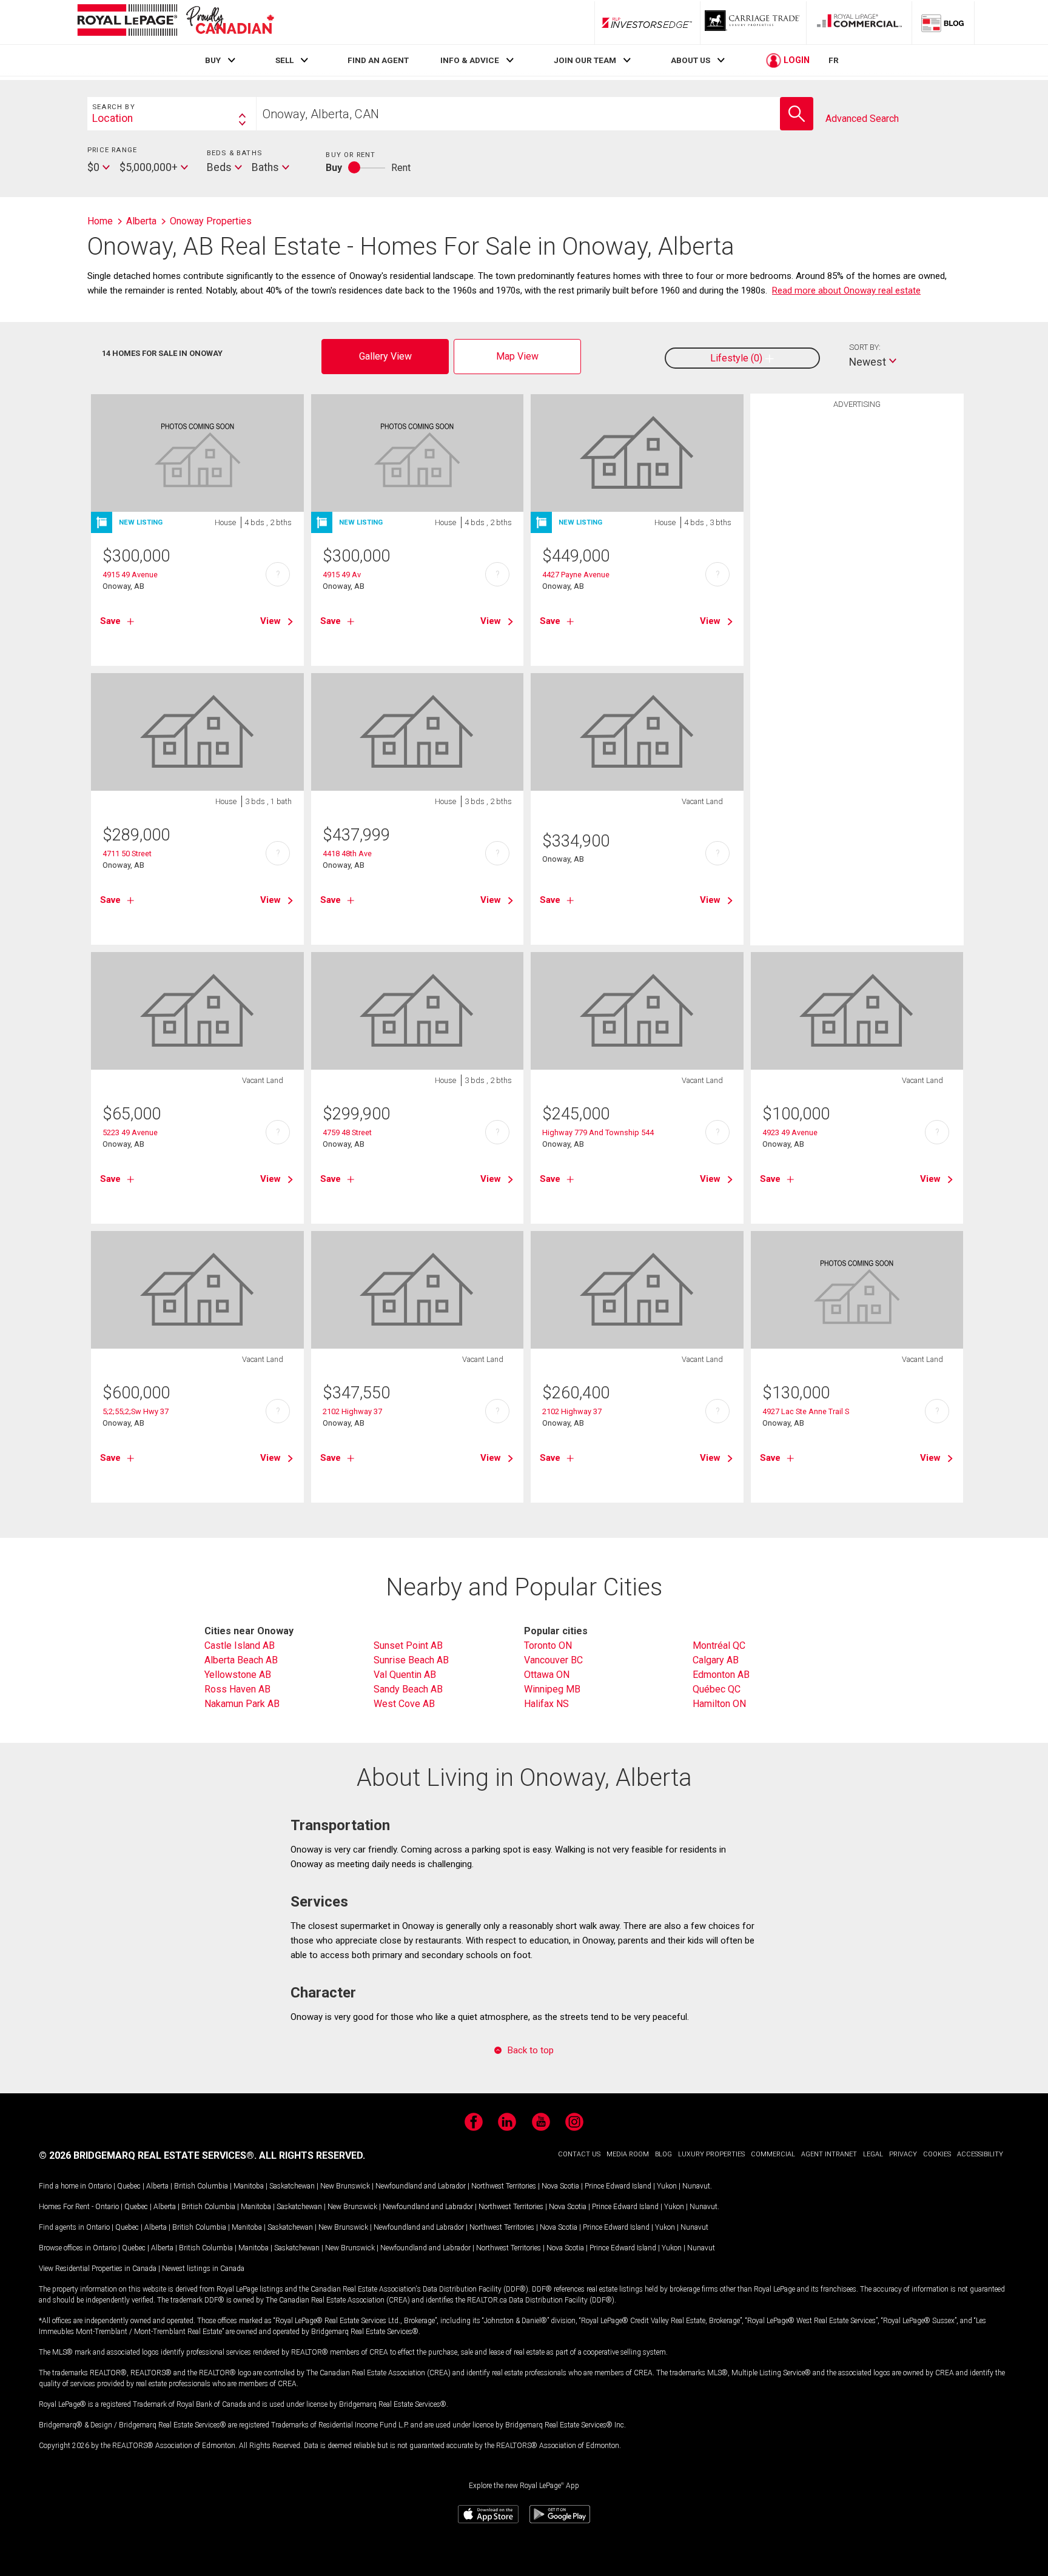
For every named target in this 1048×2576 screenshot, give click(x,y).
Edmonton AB (721, 1675)
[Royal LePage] (175, 22)
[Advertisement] (857, 603)
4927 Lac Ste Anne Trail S (806, 1411)
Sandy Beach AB (408, 1689)
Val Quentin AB (405, 1675)
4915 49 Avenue (130, 575)
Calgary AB (716, 1660)
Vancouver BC (553, 1660)
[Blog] (943, 22)
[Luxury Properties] (753, 22)
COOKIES (937, 2154)
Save (110, 621)
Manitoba (249, 2186)
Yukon (667, 2186)
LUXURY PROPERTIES (711, 2154)
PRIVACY (903, 2154)
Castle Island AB (240, 1645)
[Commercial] (859, 22)
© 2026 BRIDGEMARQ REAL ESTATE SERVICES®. (148, 2155)
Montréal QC (719, 1645)
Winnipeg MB (552, 1689)
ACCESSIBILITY (980, 2154)
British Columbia (201, 2186)
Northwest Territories (504, 2186)
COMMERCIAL (773, 2154)
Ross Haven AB (237, 1689)
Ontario (100, 2186)
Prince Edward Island (618, 2186)
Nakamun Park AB (242, 1704)
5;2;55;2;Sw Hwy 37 (136, 1411)
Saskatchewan (292, 2186)
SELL (284, 60)
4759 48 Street (347, 1132)
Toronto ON (548, 1645)
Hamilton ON (719, 1704)
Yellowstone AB (238, 1675)
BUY (213, 60)
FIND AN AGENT (378, 60)
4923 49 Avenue (790, 1132)
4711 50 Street (127, 854)
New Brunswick (345, 2186)
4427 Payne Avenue (576, 575)
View (270, 621)
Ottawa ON (547, 1675)
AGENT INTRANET (829, 2154)
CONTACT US (579, 2154)
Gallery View (385, 356)
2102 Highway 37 (352, 1411)
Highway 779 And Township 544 (598, 1132)
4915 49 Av (342, 575)
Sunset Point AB (408, 1645)
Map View (517, 356)
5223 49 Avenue (130, 1132)
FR (834, 60)
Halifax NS (546, 1704)
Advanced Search (862, 119)
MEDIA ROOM (628, 2154)
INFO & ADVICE (470, 60)
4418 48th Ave (347, 854)
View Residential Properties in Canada (98, 2269)
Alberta (157, 2186)
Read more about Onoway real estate (846, 290)
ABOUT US (690, 60)
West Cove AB (404, 1704)
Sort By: (865, 347)
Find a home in (62, 2186)
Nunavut (696, 2186)
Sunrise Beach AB (411, 1660)
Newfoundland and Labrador (421, 2186)
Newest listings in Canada (203, 2269)
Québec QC (717, 1689)
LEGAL (873, 2154)
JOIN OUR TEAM (585, 60)
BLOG (663, 2154)
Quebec (129, 2186)
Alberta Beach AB (241, 1660)
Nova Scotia (560, 2186)
